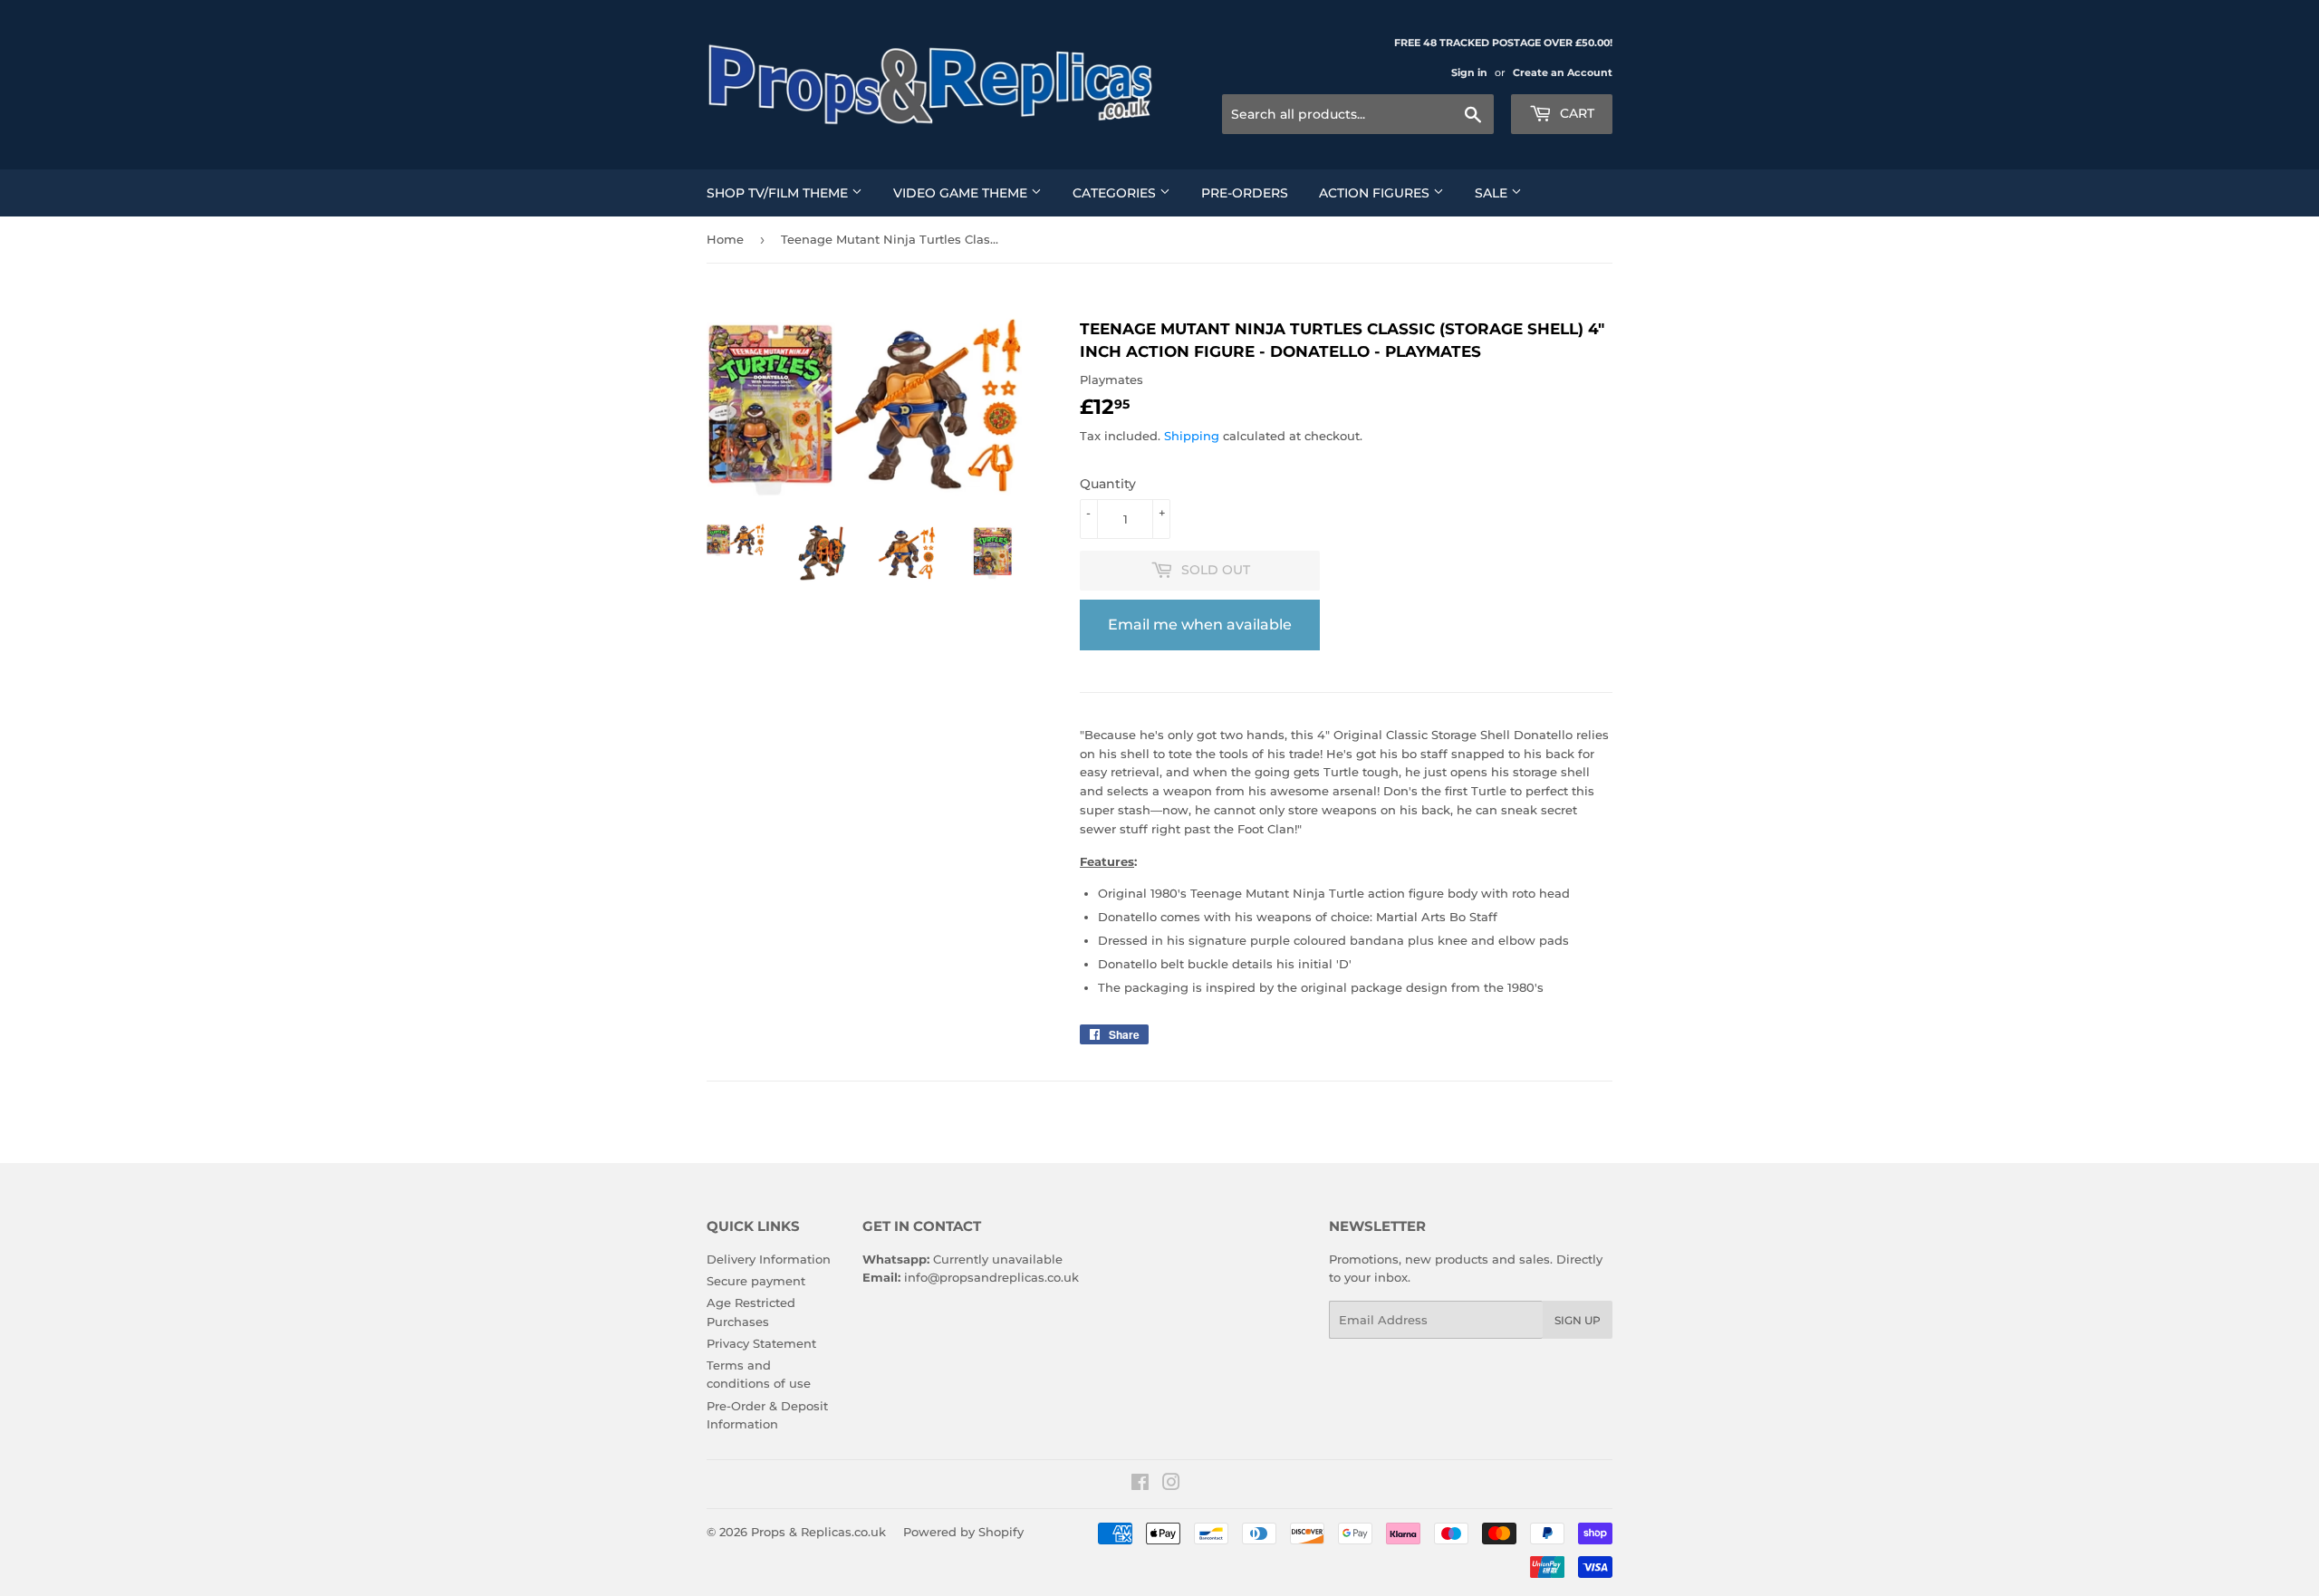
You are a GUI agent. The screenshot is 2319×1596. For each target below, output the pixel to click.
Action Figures (1376, 193)
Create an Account (1563, 72)
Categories (1116, 193)
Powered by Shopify (963, 1532)
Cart (1575, 113)
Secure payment (756, 1281)
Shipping (1192, 436)
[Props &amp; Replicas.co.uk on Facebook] (1140, 1485)
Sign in (1469, 72)
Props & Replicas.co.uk (818, 1532)
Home (725, 239)
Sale (1493, 193)
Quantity (1108, 484)
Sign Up (1578, 1320)
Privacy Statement (761, 1343)
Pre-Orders (1245, 193)
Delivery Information (769, 1259)
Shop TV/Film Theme (779, 193)
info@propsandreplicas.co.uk (991, 1277)
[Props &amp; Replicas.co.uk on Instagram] (1171, 1485)
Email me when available (1200, 625)
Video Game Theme (962, 193)
